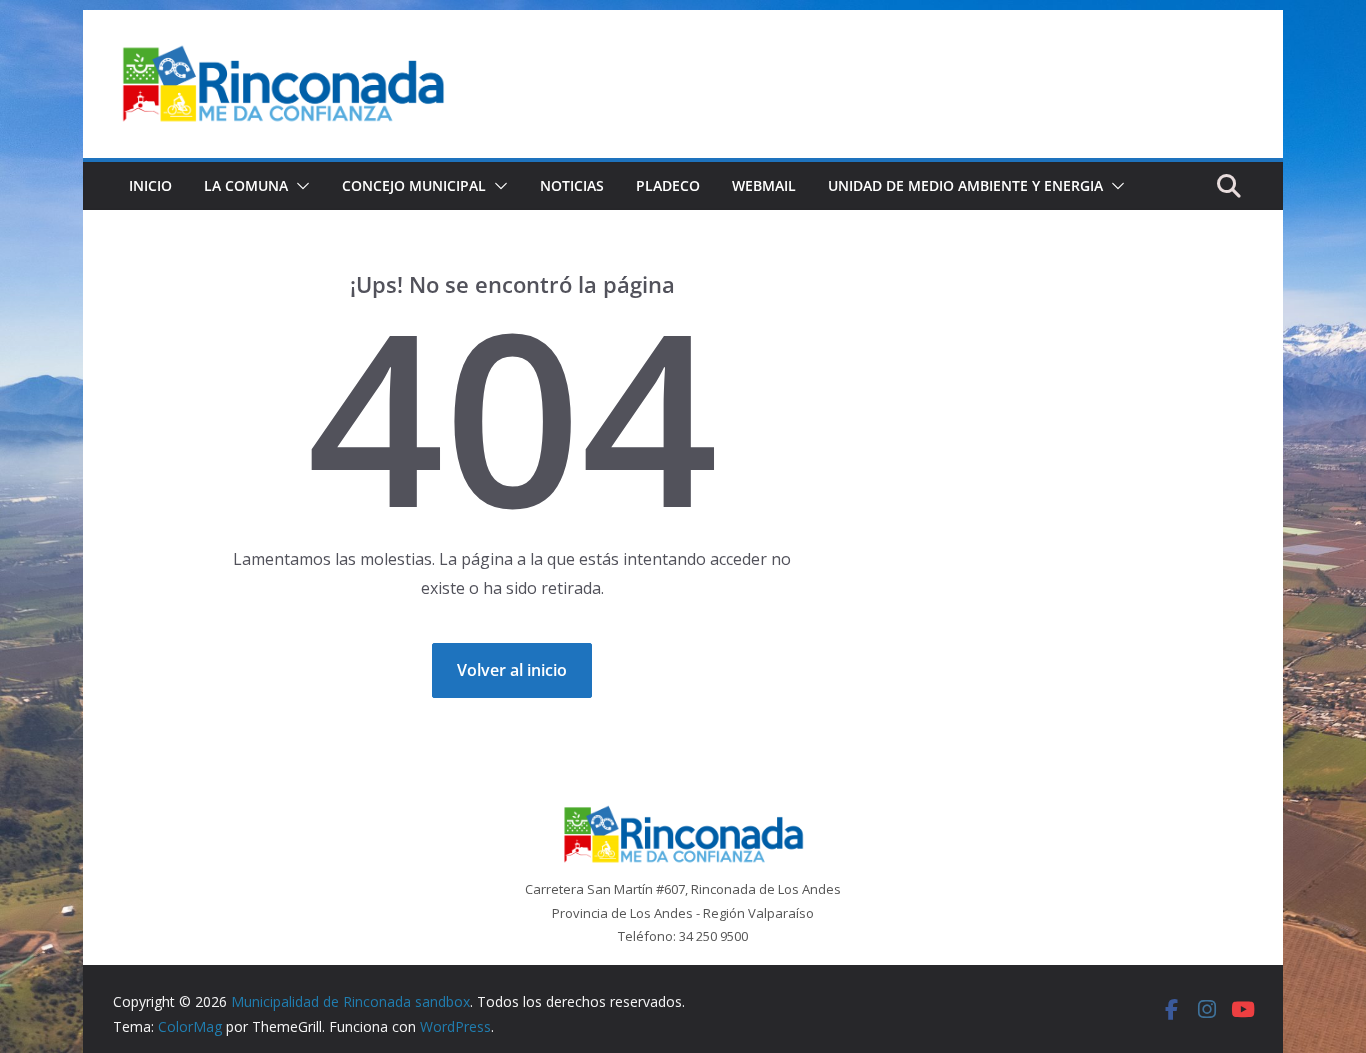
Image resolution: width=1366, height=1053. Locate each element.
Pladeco (668, 185)
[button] (299, 186)
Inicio (150, 185)
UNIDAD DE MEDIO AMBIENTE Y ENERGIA (965, 185)
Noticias (572, 185)
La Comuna (246, 185)
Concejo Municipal (414, 185)
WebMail (764, 185)
